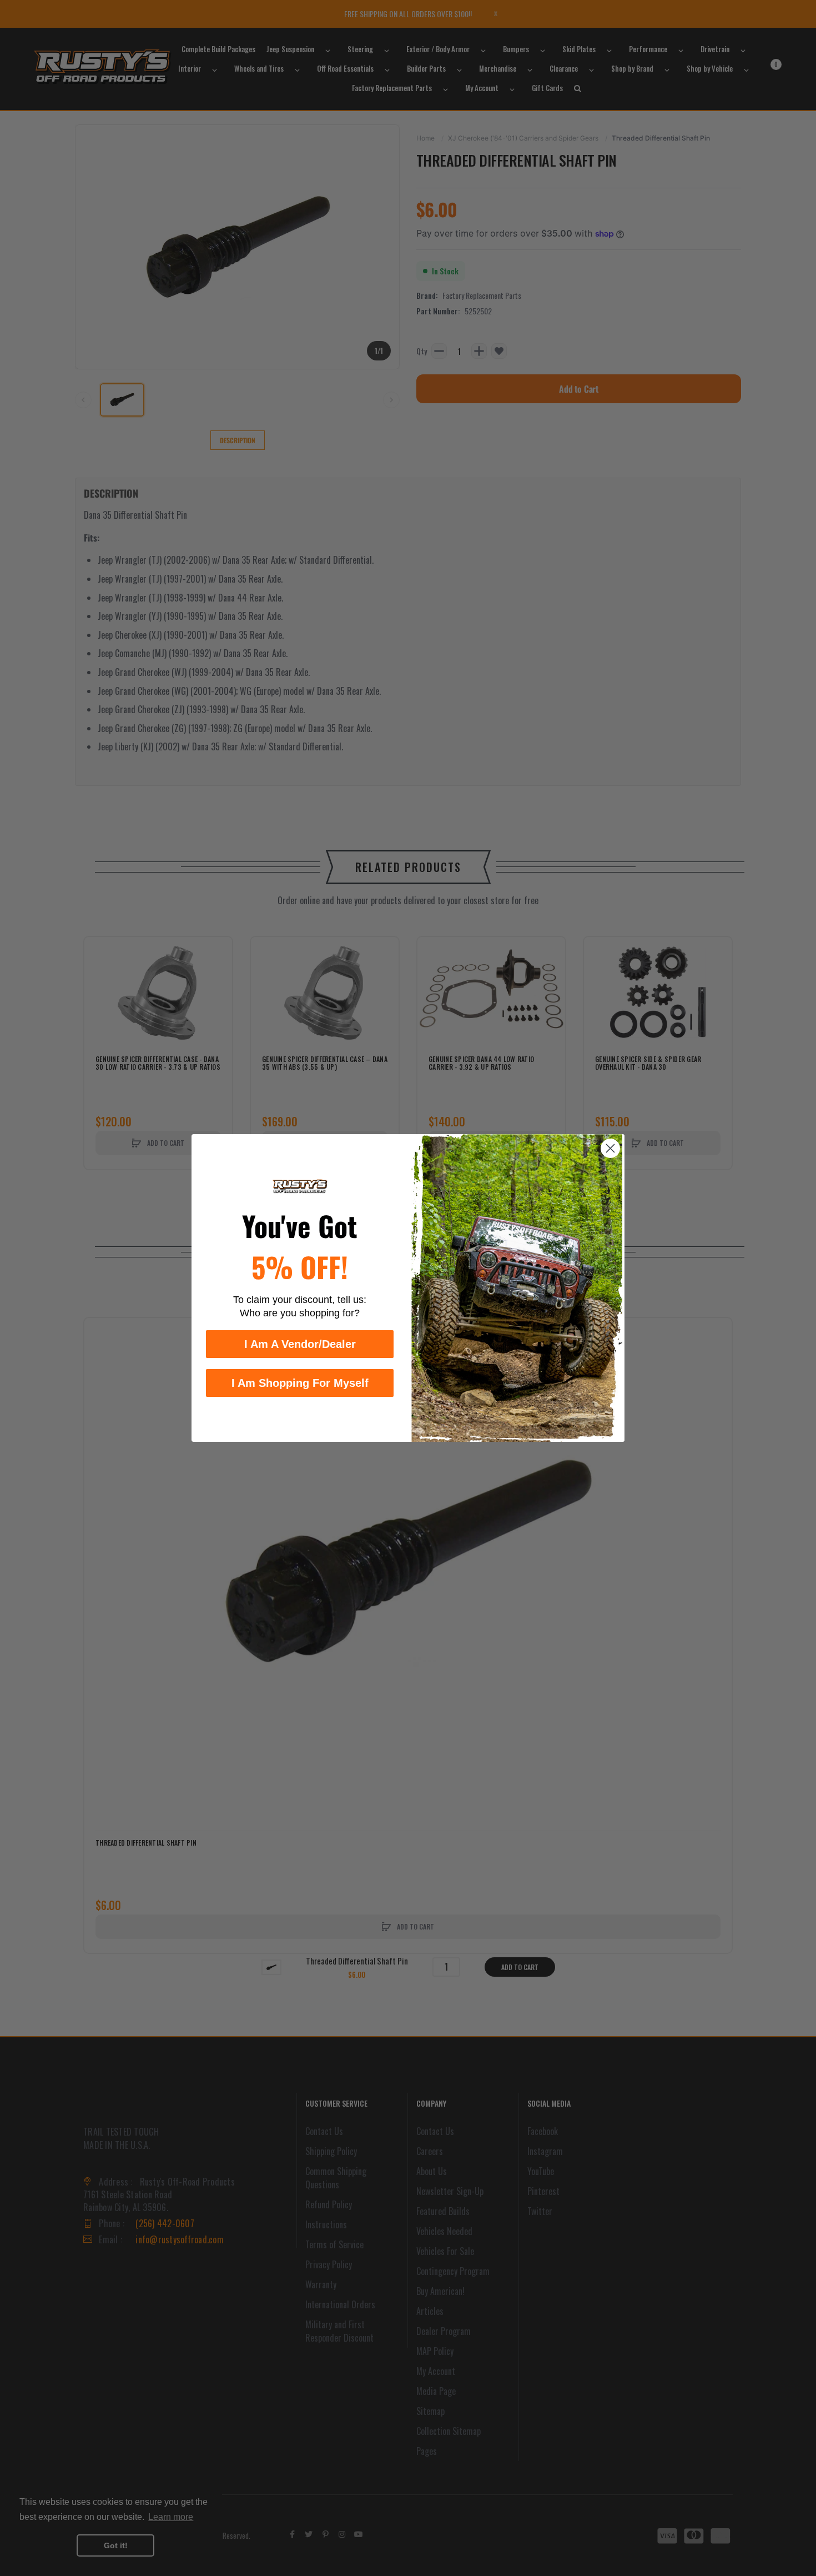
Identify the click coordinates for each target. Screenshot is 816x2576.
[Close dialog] (610, 1148)
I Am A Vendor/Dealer (300, 1344)
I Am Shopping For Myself (300, 1383)
